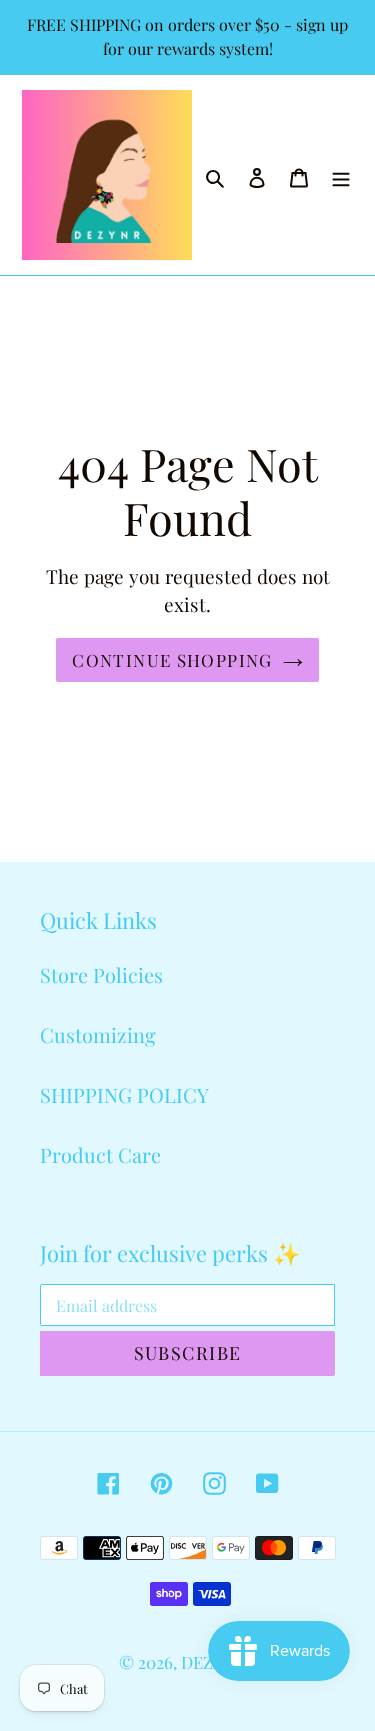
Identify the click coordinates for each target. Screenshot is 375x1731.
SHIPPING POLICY (124, 1094)
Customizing (98, 1034)
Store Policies (101, 974)
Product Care (100, 1154)
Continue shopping (172, 659)
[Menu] (341, 175)
